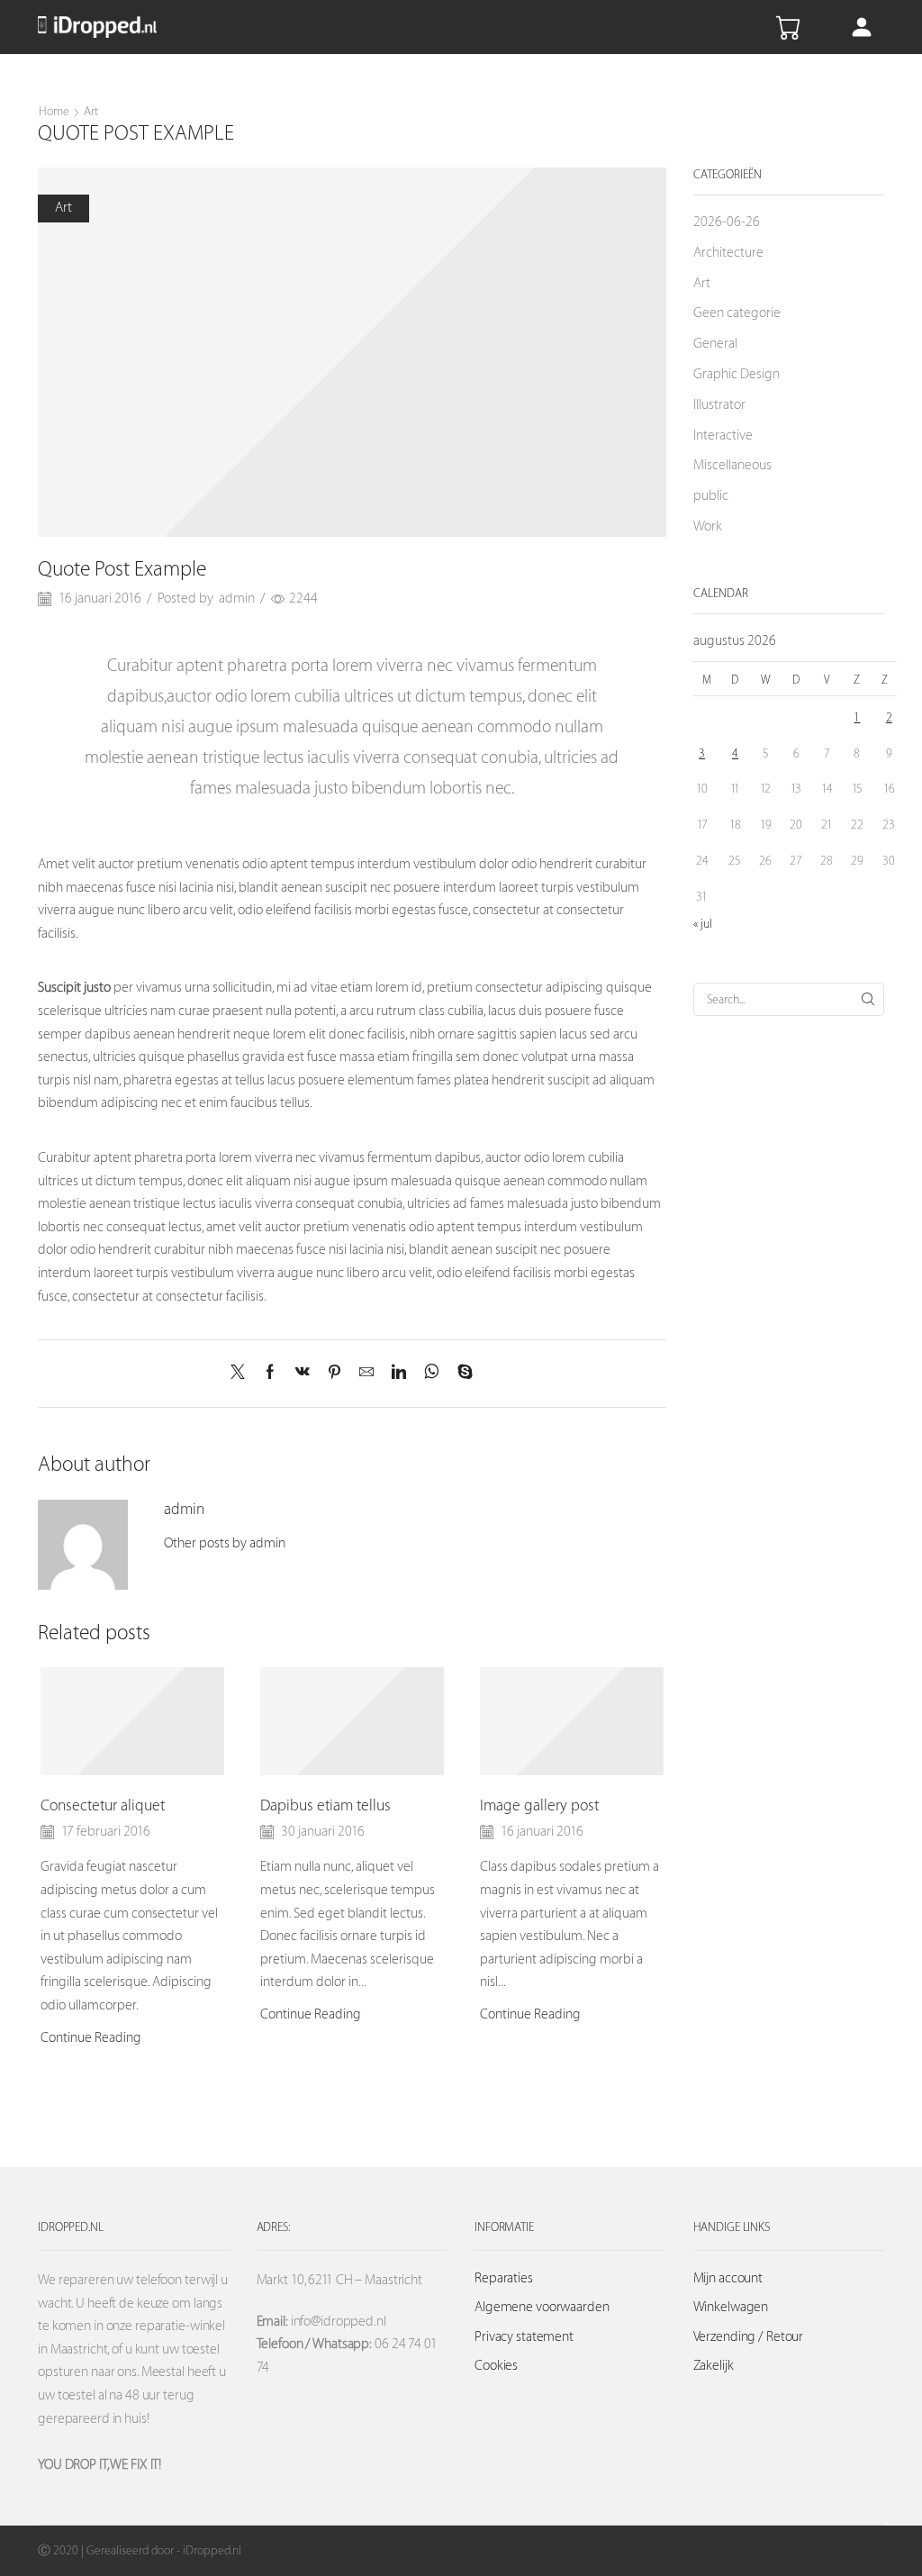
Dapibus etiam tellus (325, 1806)
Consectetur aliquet (103, 1806)
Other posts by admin (225, 1543)
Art (91, 111)
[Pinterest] (334, 1374)
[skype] (461, 1374)
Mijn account (728, 2278)
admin (237, 599)
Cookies (496, 2366)
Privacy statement (524, 2337)
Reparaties (504, 2278)
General (715, 344)
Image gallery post (539, 1806)
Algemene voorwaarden (542, 2307)
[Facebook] (270, 1374)
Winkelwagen (731, 2307)
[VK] (303, 1374)
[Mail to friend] (366, 1374)
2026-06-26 (727, 222)
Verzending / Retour (749, 2337)
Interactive (723, 435)
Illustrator (719, 405)
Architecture (728, 253)
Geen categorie (737, 313)
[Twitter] (242, 1374)
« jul (703, 924)
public (711, 496)
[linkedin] (399, 1374)
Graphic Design (737, 374)
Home (54, 111)
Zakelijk (714, 2366)
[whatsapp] (432, 1374)
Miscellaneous (732, 465)
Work (708, 526)
